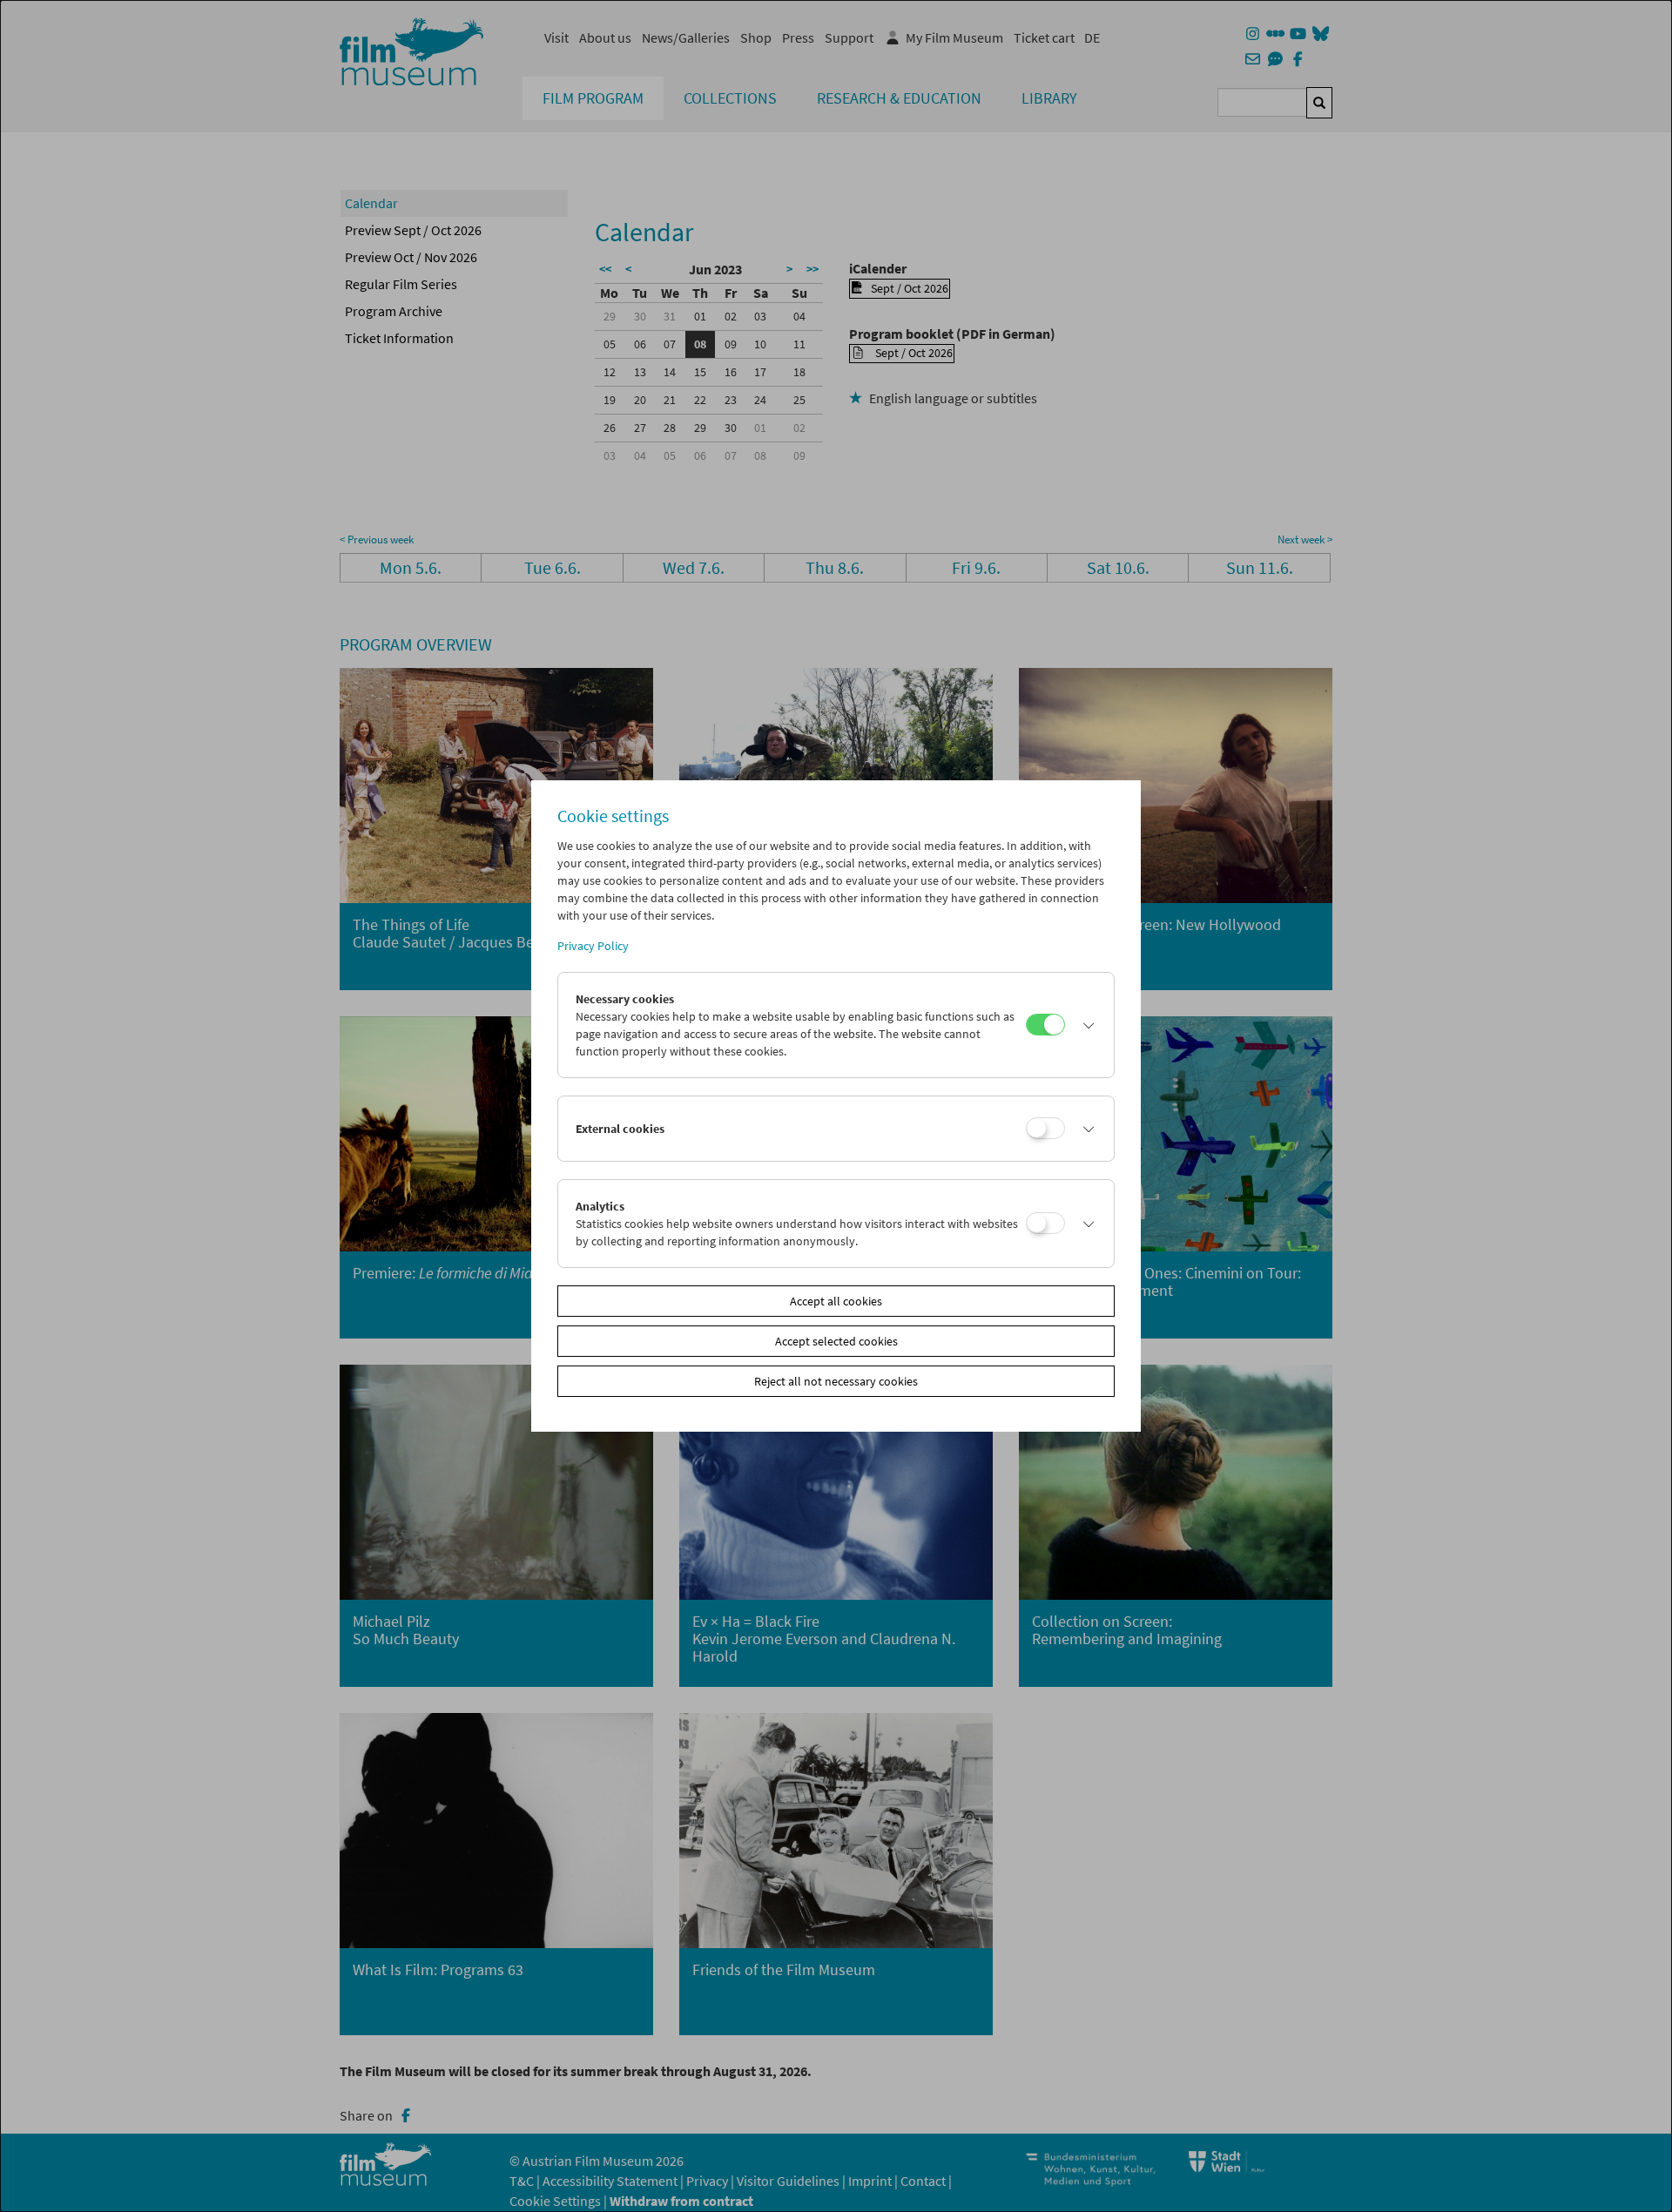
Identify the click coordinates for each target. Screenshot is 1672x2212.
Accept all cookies (836, 1301)
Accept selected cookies (836, 1341)
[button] (1085, 1025)
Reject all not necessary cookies (836, 1381)
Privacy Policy (593, 946)
